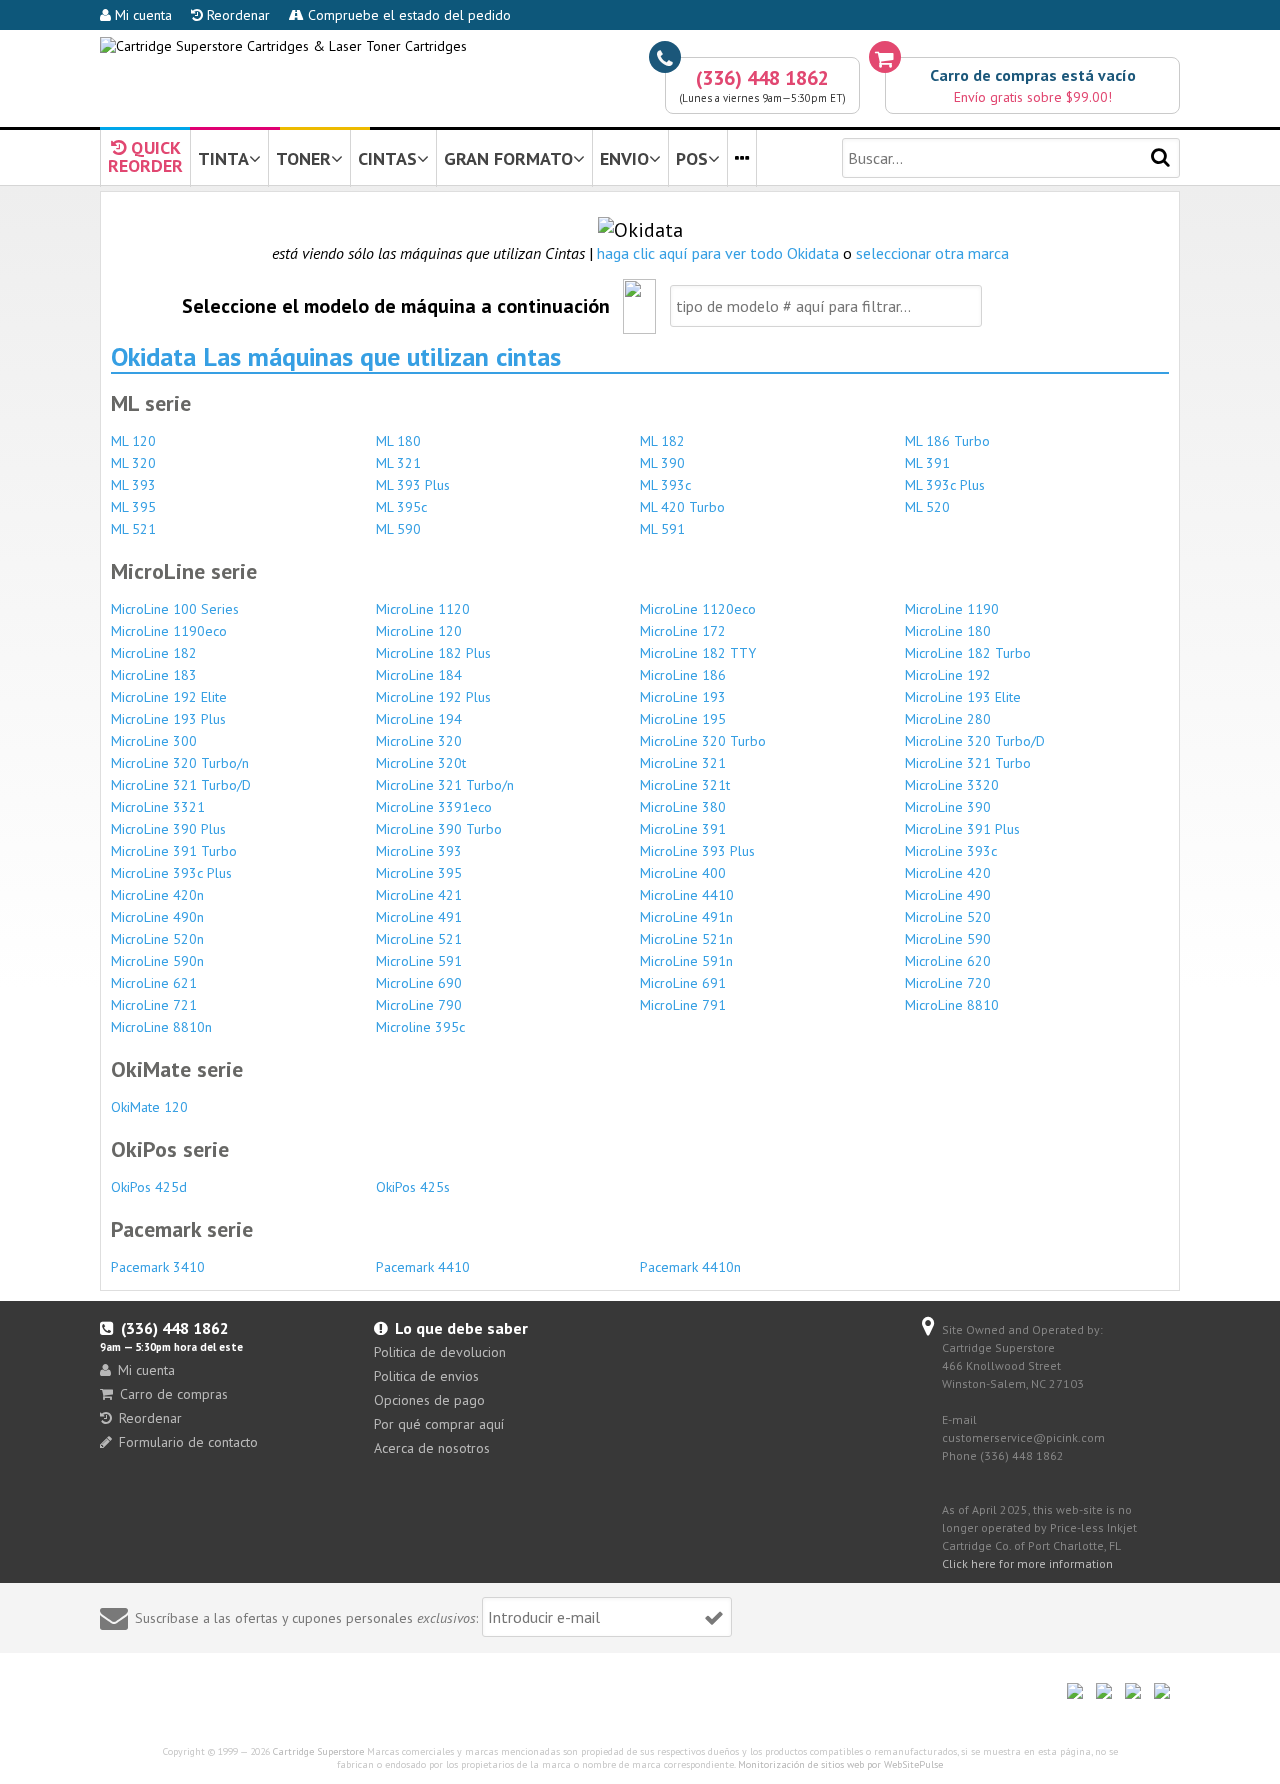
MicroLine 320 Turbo (703, 741)
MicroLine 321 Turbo (968, 763)
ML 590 (398, 529)
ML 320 (133, 463)
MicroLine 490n (157, 917)
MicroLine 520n (157, 939)
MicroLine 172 (683, 631)
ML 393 (133, 485)
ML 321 (398, 463)
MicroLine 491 (419, 917)
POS (692, 158)
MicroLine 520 (948, 917)
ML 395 (133, 507)
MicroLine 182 (154, 653)
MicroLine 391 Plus (962, 829)
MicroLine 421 (419, 895)
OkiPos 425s (413, 1187)
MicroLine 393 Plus (697, 851)
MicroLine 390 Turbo (439, 829)
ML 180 (398, 441)
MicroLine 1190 (952, 609)
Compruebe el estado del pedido (407, 15)
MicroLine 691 (683, 983)
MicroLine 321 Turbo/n (445, 785)
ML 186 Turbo (947, 441)
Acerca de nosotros (432, 1448)
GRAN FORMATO (508, 158)
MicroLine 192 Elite (169, 697)
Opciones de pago (429, 1400)
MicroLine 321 (683, 763)
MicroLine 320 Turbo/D (975, 741)
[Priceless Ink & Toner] (283, 46)
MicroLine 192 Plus (433, 697)
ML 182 (662, 441)
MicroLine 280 (948, 719)
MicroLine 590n (157, 961)
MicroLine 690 (419, 983)
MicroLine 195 (683, 719)
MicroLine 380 (683, 807)
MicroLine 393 (419, 851)
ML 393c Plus (945, 485)
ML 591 (662, 529)
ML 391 (927, 463)
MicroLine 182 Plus (433, 653)
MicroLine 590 (948, 939)
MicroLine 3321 (158, 807)
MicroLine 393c (951, 851)
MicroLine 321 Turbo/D (181, 785)
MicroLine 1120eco (698, 609)
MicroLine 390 (948, 807)
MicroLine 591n (686, 961)
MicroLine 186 (683, 675)
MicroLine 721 (154, 1005)
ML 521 (133, 529)
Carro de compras (174, 1394)
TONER (303, 158)
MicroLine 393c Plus (171, 873)
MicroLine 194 (419, 719)
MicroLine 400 (683, 873)
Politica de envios (426, 1376)
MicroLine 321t (685, 785)
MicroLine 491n (686, 917)
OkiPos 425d (149, 1187)
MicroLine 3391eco (434, 807)
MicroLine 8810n (161, 1027)
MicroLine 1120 (423, 609)
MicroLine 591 (419, 961)
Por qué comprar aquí (439, 1424)
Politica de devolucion (440, 1352)
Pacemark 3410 (158, 1267)
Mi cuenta (141, 15)
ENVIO (624, 158)
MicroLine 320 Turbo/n (180, 763)
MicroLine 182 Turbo (968, 653)
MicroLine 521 (419, 939)
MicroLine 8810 (952, 1005)
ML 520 (927, 507)
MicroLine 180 (948, 631)
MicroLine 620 (948, 961)
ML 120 (133, 441)
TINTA (223, 158)
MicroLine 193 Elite (963, 697)
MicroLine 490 (948, 895)
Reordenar (236, 15)
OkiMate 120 (149, 1107)
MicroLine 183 (154, 675)
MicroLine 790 (419, 1005)
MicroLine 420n (157, 895)
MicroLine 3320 (952, 785)
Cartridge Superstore (318, 1751)
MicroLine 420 (948, 873)
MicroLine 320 (419, 741)
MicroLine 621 (154, 983)
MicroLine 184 (419, 675)
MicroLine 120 (419, 631)
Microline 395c (420, 1027)
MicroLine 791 (683, 1005)
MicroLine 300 (154, 741)
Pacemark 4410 (423, 1267)
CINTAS (387, 158)
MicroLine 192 (948, 675)
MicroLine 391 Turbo (174, 851)
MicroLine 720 (948, 983)
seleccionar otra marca (932, 253)
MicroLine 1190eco (169, 631)
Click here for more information (1027, 1563)
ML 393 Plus (413, 485)
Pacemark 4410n (690, 1267)
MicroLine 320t (421, 763)
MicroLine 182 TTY (698, 653)
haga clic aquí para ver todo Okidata (718, 253)
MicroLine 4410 (687, 895)
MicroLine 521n (686, 939)
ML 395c (401, 507)
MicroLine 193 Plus (168, 719)
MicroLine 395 (419, 873)
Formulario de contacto (188, 1442)
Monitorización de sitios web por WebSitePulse (840, 1764)
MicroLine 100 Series (175, 609)
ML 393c (665, 485)
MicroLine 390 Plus (168, 829)
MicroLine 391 (683, 829)
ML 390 (662, 463)
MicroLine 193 (683, 697)
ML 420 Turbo (682, 507)
